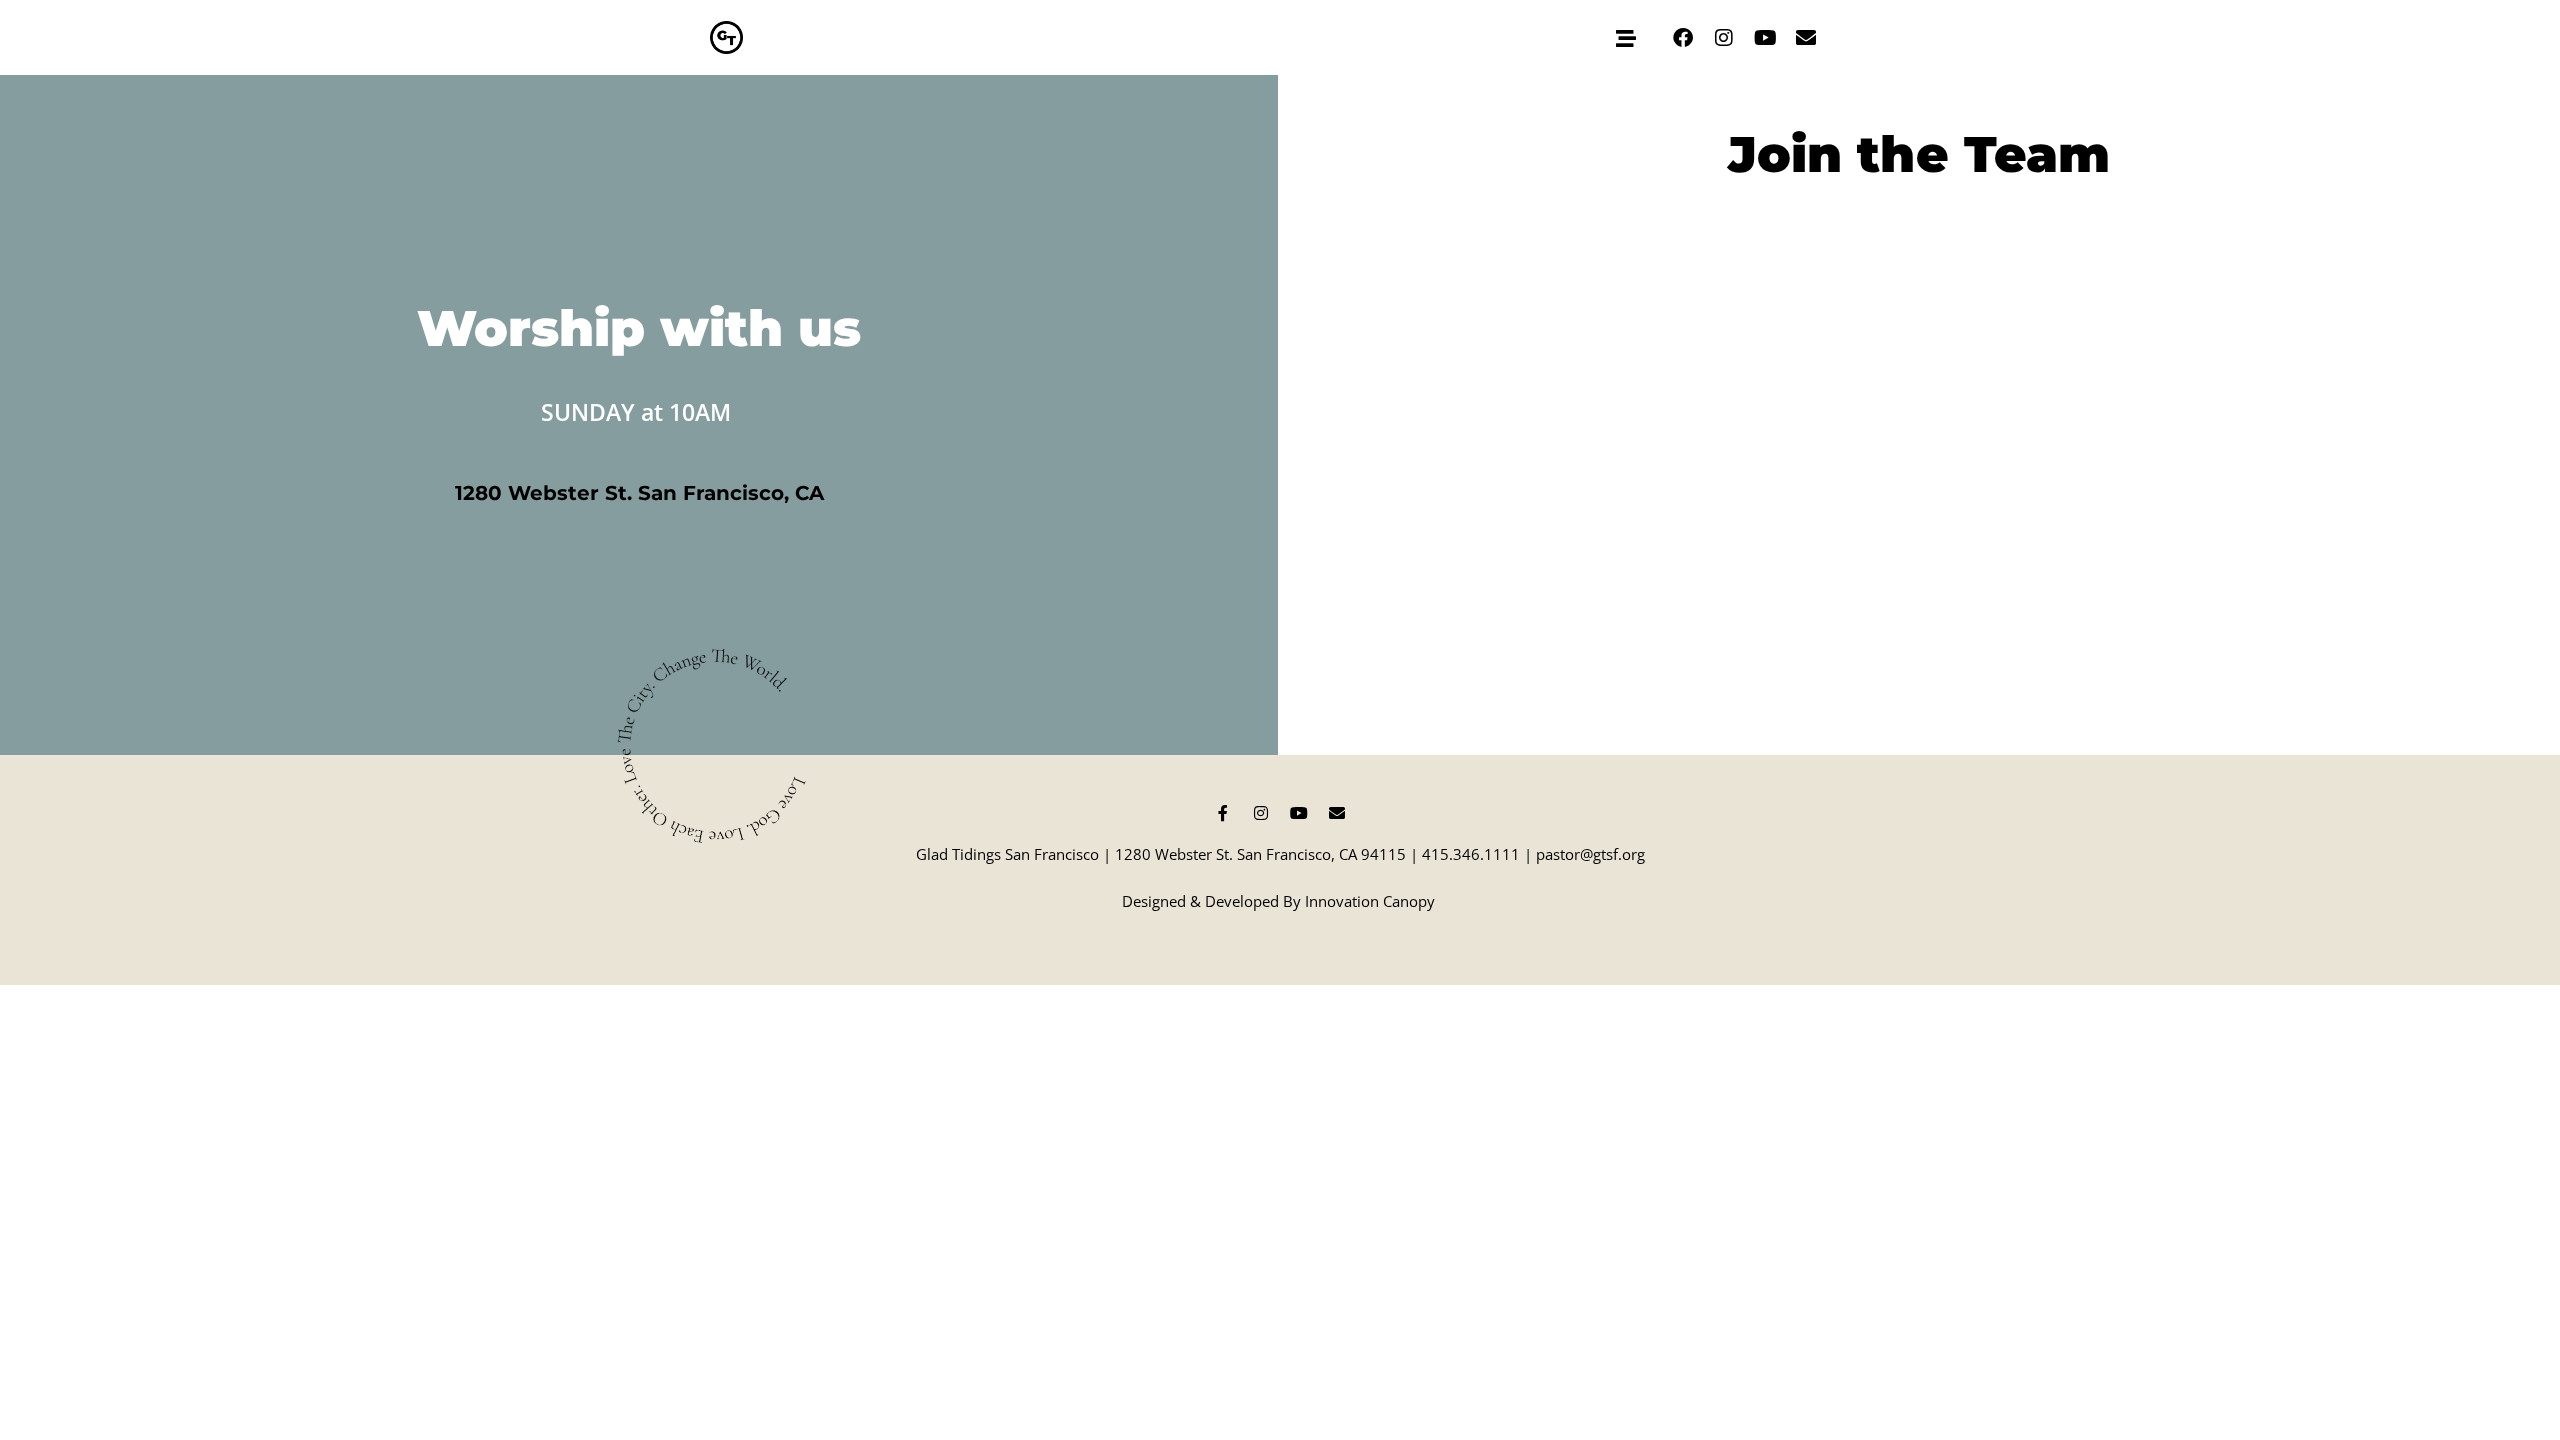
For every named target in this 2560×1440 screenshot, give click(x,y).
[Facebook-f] (1223, 813)
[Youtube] (1765, 38)
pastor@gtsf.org (1590, 854)
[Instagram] (1724, 38)
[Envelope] (1806, 38)
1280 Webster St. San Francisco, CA (639, 493)
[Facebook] (1683, 38)
